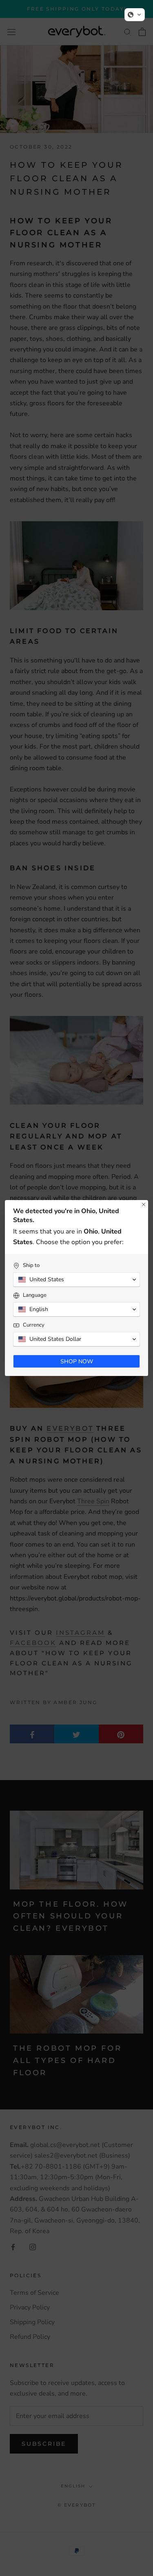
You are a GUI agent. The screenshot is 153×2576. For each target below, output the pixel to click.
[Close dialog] (144, 1205)
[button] (135, 15)
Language (35, 1295)
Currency (34, 1325)
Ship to (31, 1266)
